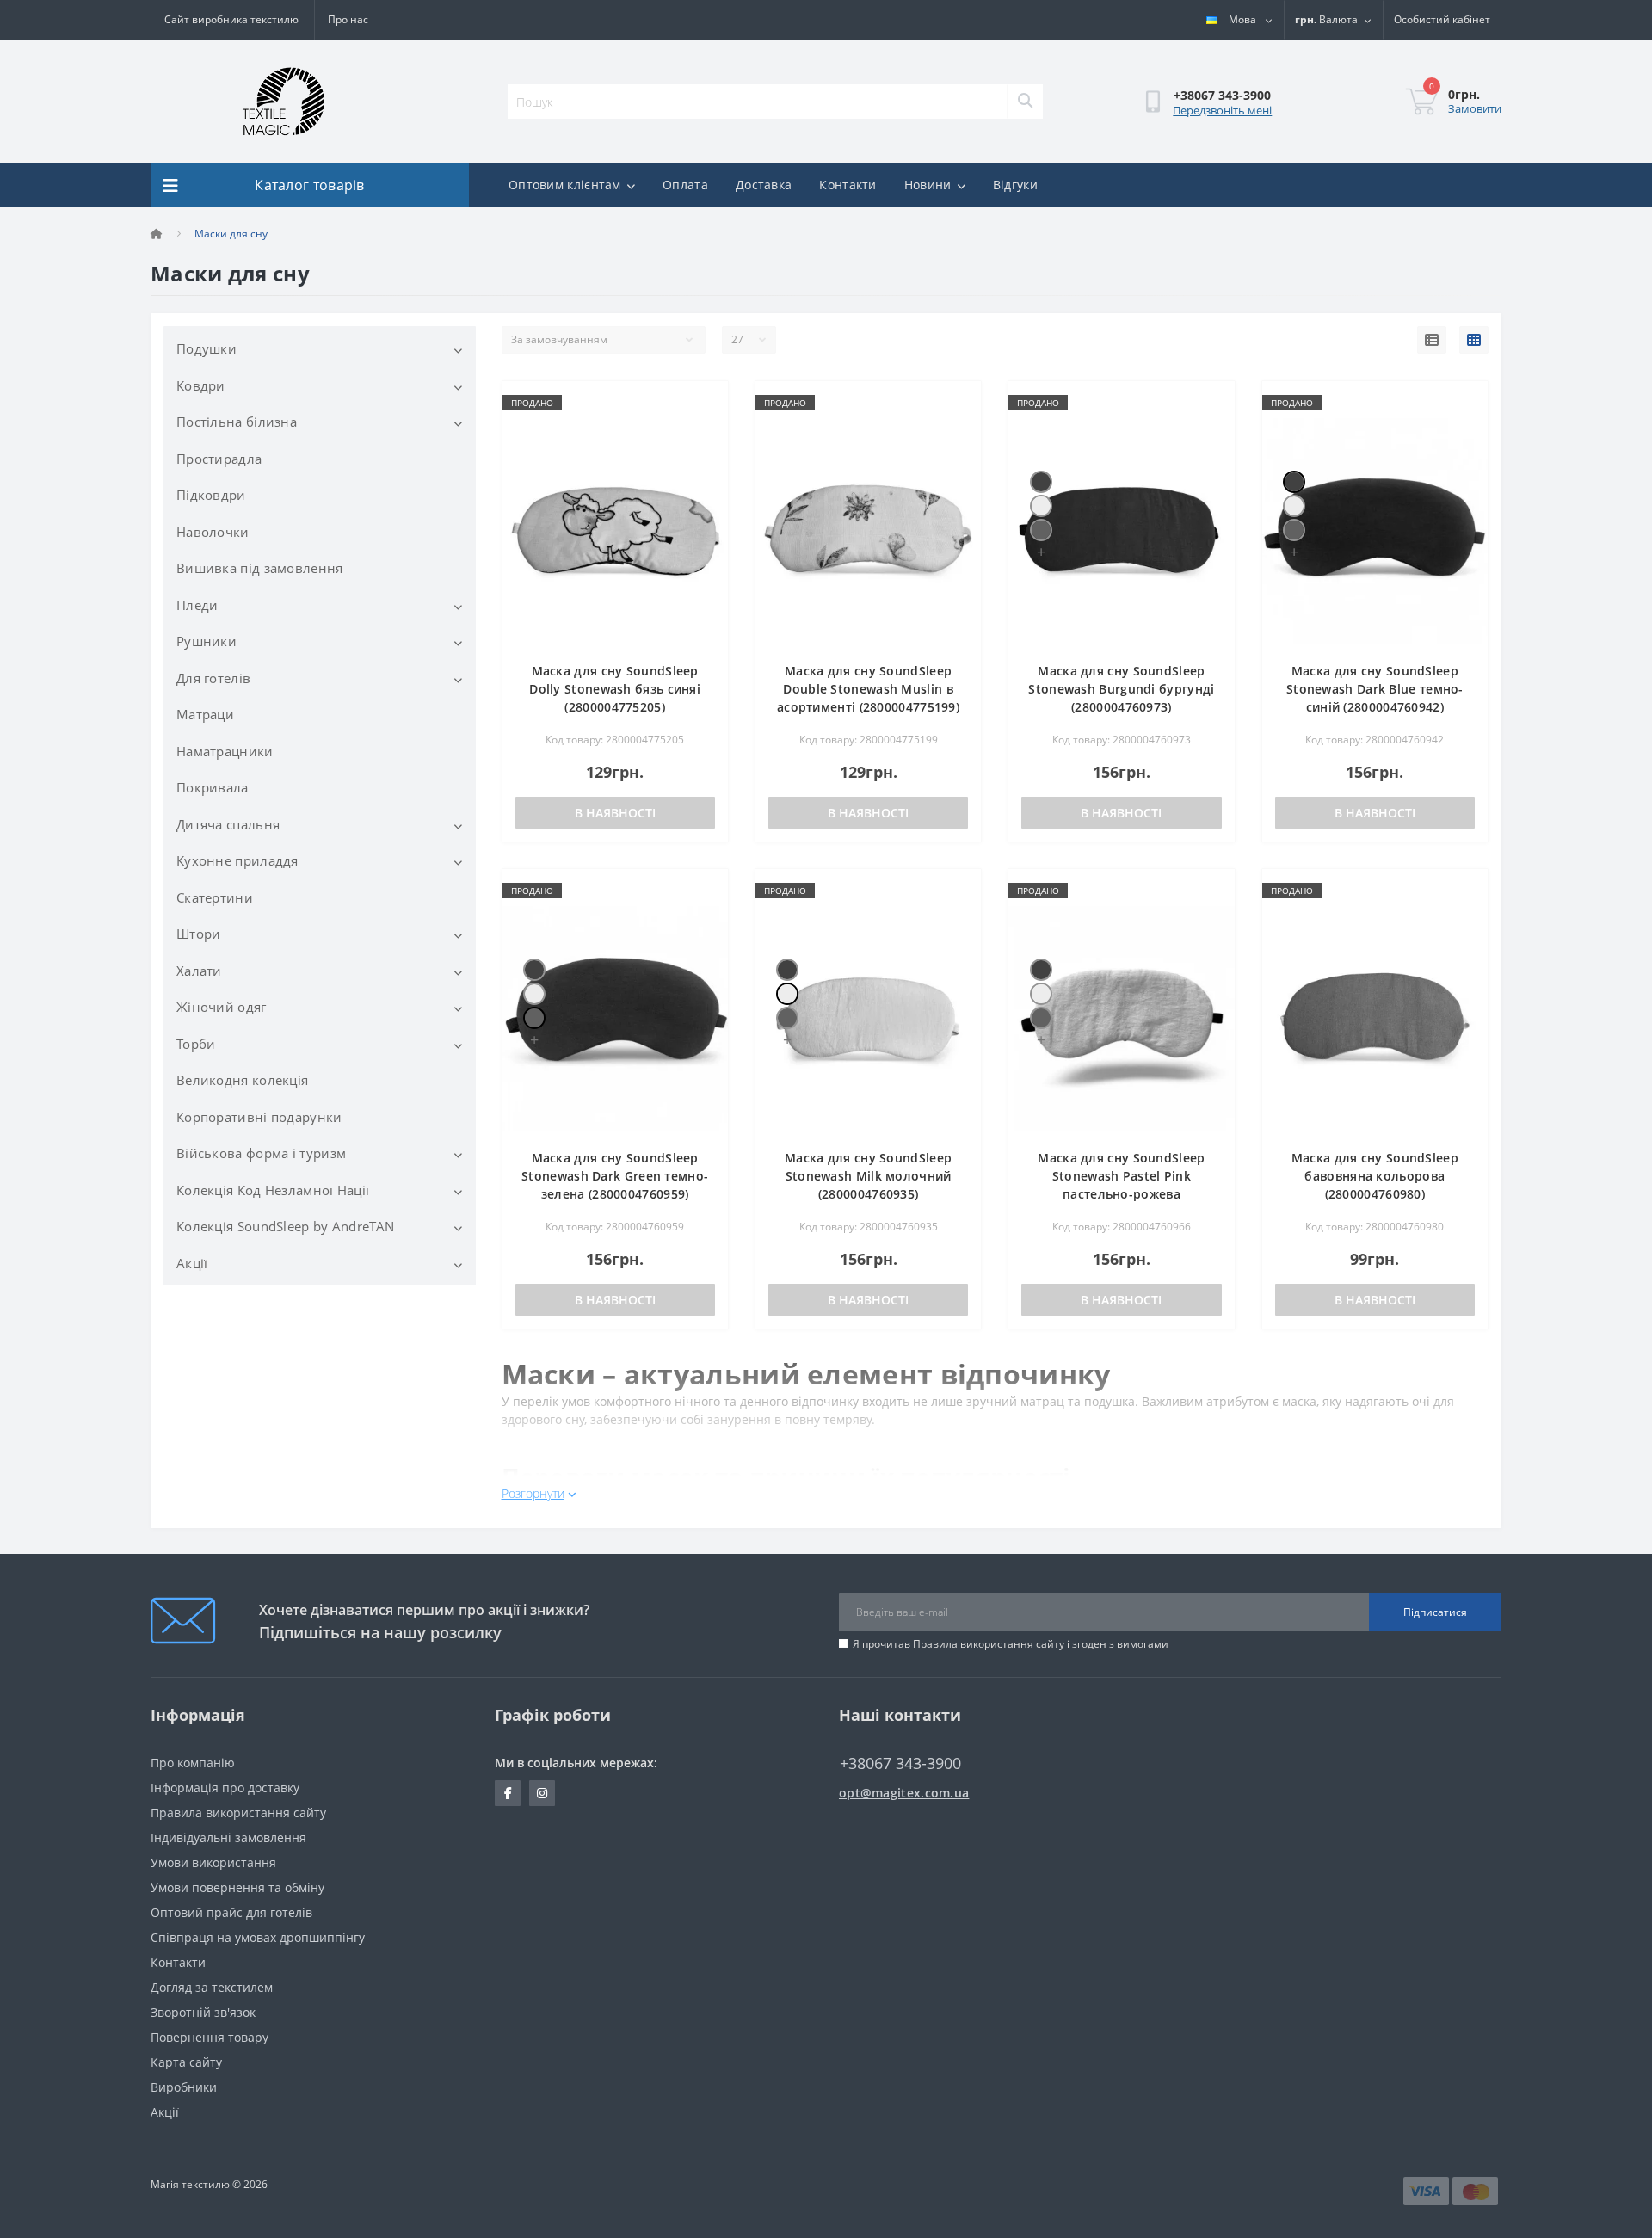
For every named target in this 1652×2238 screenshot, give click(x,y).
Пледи (197, 605)
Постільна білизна (237, 422)
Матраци (205, 714)
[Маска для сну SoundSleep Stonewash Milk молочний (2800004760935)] (1041, 506)
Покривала (213, 787)
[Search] (1025, 102)
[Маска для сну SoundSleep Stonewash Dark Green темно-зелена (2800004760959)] (1041, 530)
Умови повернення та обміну (237, 1887)
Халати (199, 971)
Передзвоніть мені (1222, 110)
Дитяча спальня (228, 824)
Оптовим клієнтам (565, 185)
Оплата (685, 185)
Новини (928, 185)
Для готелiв (213, 678)
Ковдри (201, 385)
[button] (1442, 20)
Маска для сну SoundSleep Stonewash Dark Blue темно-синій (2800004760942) (1375, 689)
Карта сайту (186, 2062)
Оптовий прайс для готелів (231, 1912)
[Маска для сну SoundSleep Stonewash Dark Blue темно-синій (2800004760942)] (1041, 482)
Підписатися (1435, 1612)
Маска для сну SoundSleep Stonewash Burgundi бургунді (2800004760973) (1121, 689)
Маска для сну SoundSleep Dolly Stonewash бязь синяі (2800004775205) (615, 689)
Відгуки (1015, 185)
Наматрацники (225, 751)
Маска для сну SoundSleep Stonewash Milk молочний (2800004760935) (868, 1176)
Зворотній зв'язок (203, 2012)
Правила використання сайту (989, 1644)
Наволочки (213, 532)
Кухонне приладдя (237, 860)
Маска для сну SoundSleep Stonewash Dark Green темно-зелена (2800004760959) (615, 1176)
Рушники (206, 641)
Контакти (848, 185)
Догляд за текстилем (212, 1987)
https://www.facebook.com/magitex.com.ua (508, 1793)
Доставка (764, 185)
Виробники (184, 2087)
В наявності (615, 813)
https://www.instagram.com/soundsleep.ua (542, 1793)
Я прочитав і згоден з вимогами (1011, 1644)
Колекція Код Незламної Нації (273, 1190)
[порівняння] (702, 431)
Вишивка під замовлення (260, 568)
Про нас (348, 19)
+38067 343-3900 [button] (900, 1763)
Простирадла (219, 459)
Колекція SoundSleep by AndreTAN (285, 1226)
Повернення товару (210, 2037)
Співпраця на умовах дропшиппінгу (258, 1937)
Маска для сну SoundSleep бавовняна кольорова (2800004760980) (1375, 1176)
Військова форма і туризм (261, 1153)
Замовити (1475, 108)
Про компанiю (193, 1763)
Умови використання (213, 1862)
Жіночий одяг (222, 1007)
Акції (192, 1263)
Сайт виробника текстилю (231, 19)
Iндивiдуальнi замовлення (228, 1837)
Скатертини (215, 897)
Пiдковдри (211, 495)
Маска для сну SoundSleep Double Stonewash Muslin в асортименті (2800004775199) (868, 689)
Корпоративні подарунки (259, 1117)
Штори (199, 934)
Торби (196, 1044)
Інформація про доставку (225, 1788)
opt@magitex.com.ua (904, 1793)
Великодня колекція (242, 1080)
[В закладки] (702, 404)
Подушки (206, 348)
